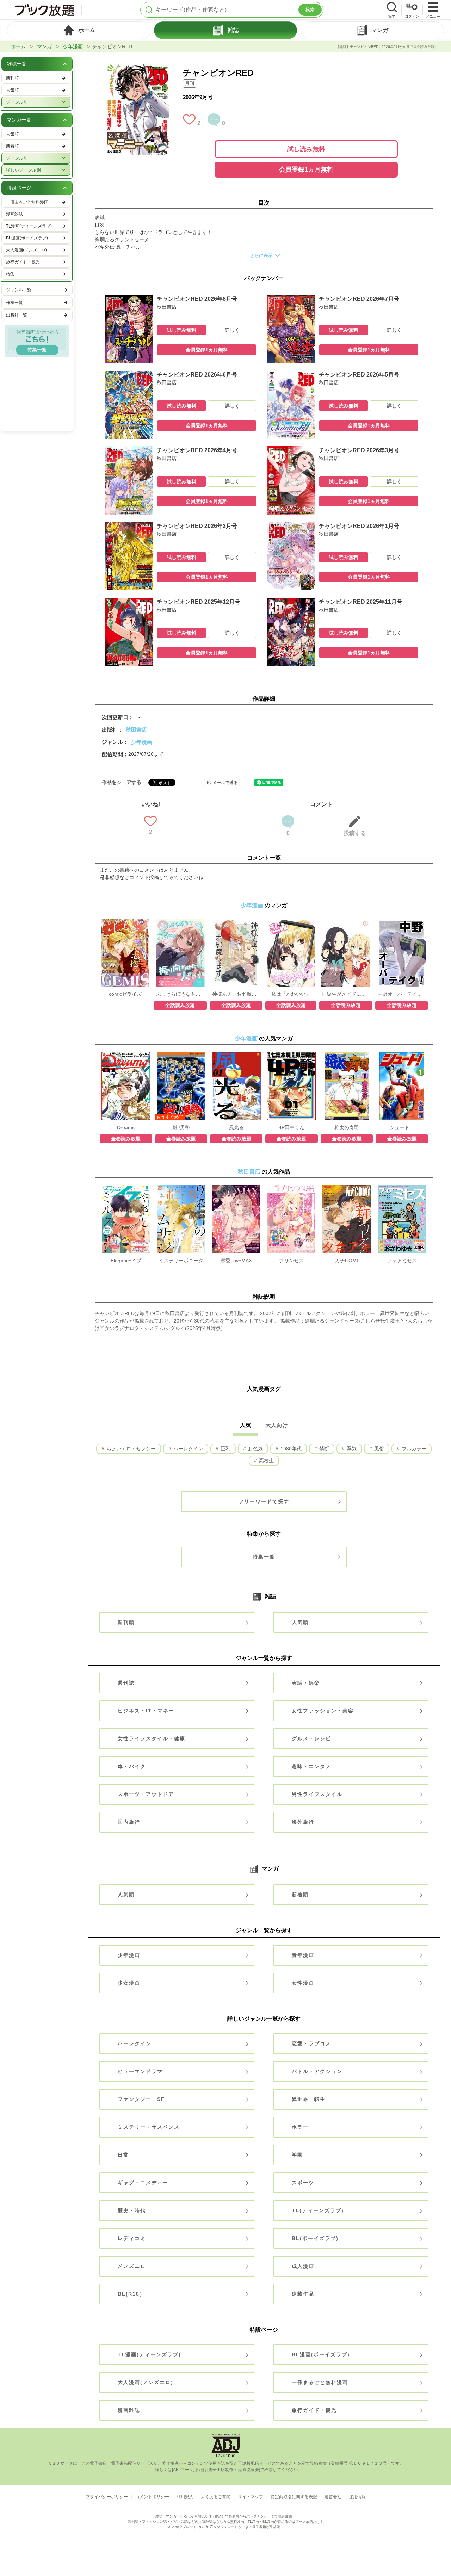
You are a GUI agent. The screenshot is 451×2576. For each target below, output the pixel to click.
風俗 (378, 1449)
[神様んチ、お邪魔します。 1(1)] (236, 922)
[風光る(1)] (236, 1055)
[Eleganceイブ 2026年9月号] (126, 1188)
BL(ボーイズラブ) (315, 2238)
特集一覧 (264, 1557)
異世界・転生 (309, 2099)
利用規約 (185, 2497)
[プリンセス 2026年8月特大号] (291, 1188)
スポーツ (303, 2183)
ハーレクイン (187, 1449)
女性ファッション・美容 (323, 1711)
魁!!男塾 (181, 1127)
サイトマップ (251, 2497)
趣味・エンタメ (311, 1766)
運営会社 (333, 2497)
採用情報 (357, 2497)
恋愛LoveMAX (236, 1261)
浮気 (351, 1449)
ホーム (18, 46)
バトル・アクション (317, 2071)
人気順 (300, 1622)
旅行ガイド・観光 (314, 2410)
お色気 (255, 1449)
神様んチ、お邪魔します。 (236, 994)
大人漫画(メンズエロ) (146, 2382)
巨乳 (225, 1449)
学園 (297, 2155)
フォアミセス (402, 1261)
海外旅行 (303, 1822)
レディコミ (132, 2238)
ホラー (300, 2127)
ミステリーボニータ (181, 1261)
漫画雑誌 (129, 2410)
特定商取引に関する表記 (294, 2497)
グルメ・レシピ (311, 1738)
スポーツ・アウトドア (146, 1794)
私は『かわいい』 (291, 994)
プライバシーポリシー (107, 2497)
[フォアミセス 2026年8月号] (402, 1188)
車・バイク (132, 1766)
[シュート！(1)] (402, 1055)
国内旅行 (129, 1822)
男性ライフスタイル (317, 1794)
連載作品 (303, 2294)
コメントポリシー (152, 2497)
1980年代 (290, 1449)
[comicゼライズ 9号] (125, 922)
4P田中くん (292, 1127)
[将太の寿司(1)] (347, 1055)
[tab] (79, 30)
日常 (123, 2155)
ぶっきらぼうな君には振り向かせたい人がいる (180, 994)
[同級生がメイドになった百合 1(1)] (346, 922)
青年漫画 (303, 1955)
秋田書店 (136, 730)
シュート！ (402, 1127)
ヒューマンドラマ (140, 2071)
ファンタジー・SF (141, 2099)
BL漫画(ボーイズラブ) (321, 2354)
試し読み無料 (306, 149)
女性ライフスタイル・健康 (152, 1738)
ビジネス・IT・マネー (146, 1711)
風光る (236, 1127)
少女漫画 (129, 1983)
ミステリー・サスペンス (149, 2127)
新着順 (300, 1894)
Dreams (126, 1127)
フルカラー (413, 1449)
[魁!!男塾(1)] (181, 1055)
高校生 (266, 1461)
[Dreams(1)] (126, 1055)
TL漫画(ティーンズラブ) (149, 2354)
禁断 (323, 1449)
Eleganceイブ (126, 1261)
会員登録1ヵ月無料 (306, 169)
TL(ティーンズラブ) (318, 2210)
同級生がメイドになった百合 (346, 994)
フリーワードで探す (264, 1501)
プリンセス (291, 1261)
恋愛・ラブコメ (311, 2043)
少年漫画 (73, 46)
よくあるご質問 (216, 2497)
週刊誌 (126, 1683)
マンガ (44, 46)
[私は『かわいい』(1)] (291, 922)
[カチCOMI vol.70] (347, 1188)
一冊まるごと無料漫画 (320, 2382)
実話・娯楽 (306, 1683)
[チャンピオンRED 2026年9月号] (137, 67)
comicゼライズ (125, 994)
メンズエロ (132, 2266)
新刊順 (126, 1622)
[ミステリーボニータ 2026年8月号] (181, 1188)
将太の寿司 (347, 1127)
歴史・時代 (132, 2210)
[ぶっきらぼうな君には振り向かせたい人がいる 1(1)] (180, 922)
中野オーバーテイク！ (402, 994)
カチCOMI (347, 1261)
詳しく (232, 330)
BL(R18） (131, 2294)
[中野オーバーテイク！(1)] (402, 922)
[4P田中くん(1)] (291, 1055)
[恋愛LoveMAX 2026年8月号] (236, 1188)
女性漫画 (303, 1983)
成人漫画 (303, 2266)
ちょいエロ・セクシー (130, 1449)
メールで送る (225, 783)
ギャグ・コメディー (143, 2183)
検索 (310, 10)
